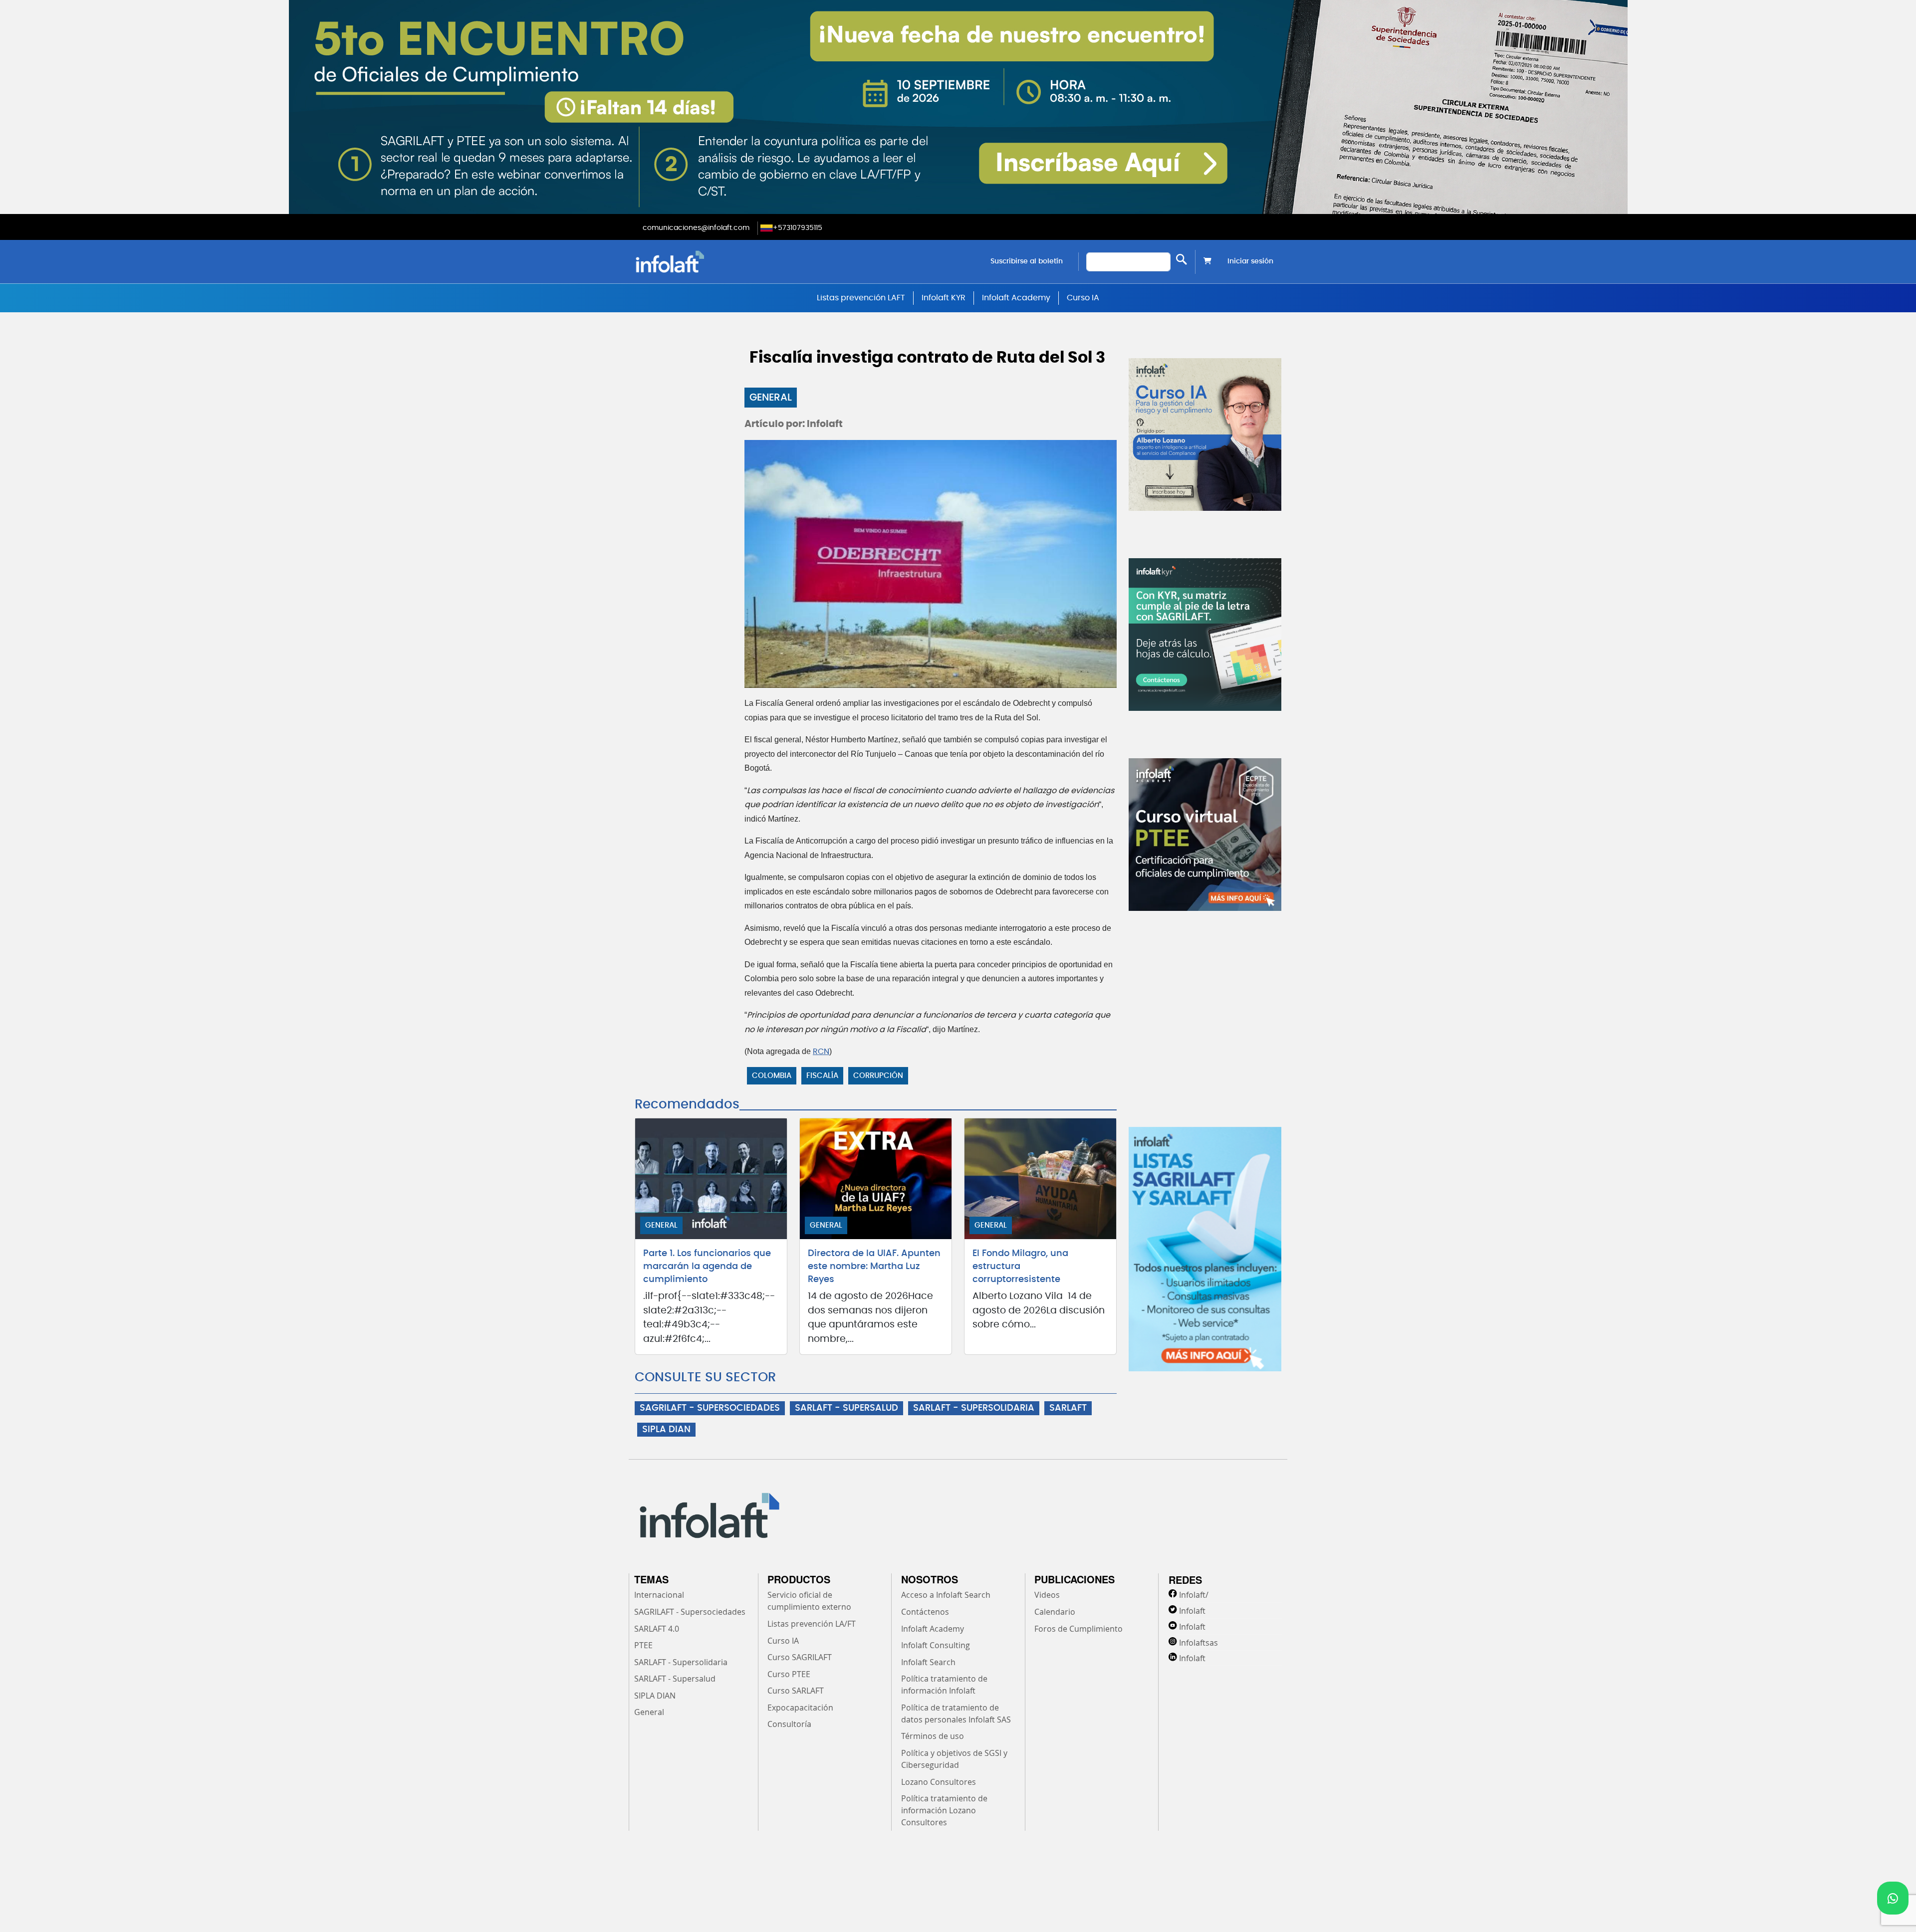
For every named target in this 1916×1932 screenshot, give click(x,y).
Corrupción (878, 1076)
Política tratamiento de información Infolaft (944, 1685)
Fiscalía (822, 1076)
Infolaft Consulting (936, 1645)
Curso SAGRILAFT (800, 1657)
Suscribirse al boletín (1027, 261)
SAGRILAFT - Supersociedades (690, 1612)
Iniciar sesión (1250, 261)
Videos (1047, 1595)
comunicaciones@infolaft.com (696, 228)
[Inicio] (721, 262)
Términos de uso (933, 1736)
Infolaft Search (928, 1662)
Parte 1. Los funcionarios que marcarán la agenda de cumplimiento (707, 1267)
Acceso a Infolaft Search (946, 1595)
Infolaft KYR (944, 298)
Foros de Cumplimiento (1078, 1629)
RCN (821, 1052)
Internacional (659, 1595)
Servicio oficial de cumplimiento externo (809, 1601)
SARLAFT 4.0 (657, 1629)
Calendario (1055, 1612)
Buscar (1182, 260)
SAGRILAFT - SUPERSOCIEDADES (710, 1408)
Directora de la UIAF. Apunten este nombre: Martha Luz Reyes (874, 1267)
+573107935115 (798, 228)
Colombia (772, 1076)
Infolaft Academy (1016, 298)
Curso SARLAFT (796, 1691)
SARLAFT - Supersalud (675, 1679)
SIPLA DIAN (666, 1430)
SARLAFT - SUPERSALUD (846, 1408)
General (771, 398)
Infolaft (1192, 1611)
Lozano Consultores (939, 1782)
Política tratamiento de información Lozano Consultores (944, 1810)
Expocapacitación (800, 1708)
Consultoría (789, 1724)
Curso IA (1083, 298)
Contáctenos (925, 1612)
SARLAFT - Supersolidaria (681, 1662)
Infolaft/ (1194, 1595)
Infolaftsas (1198, 1643)
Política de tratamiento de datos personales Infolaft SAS (956, 1714)
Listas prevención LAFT (861, 298)
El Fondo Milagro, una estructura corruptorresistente (1020, 1267)
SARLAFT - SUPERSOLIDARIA (974, 1408)
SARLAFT (1068, 1408)
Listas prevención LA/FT (812, 1624)
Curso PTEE (789, 1674)
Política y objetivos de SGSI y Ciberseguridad (954, 1759)
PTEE (643, 1645)
